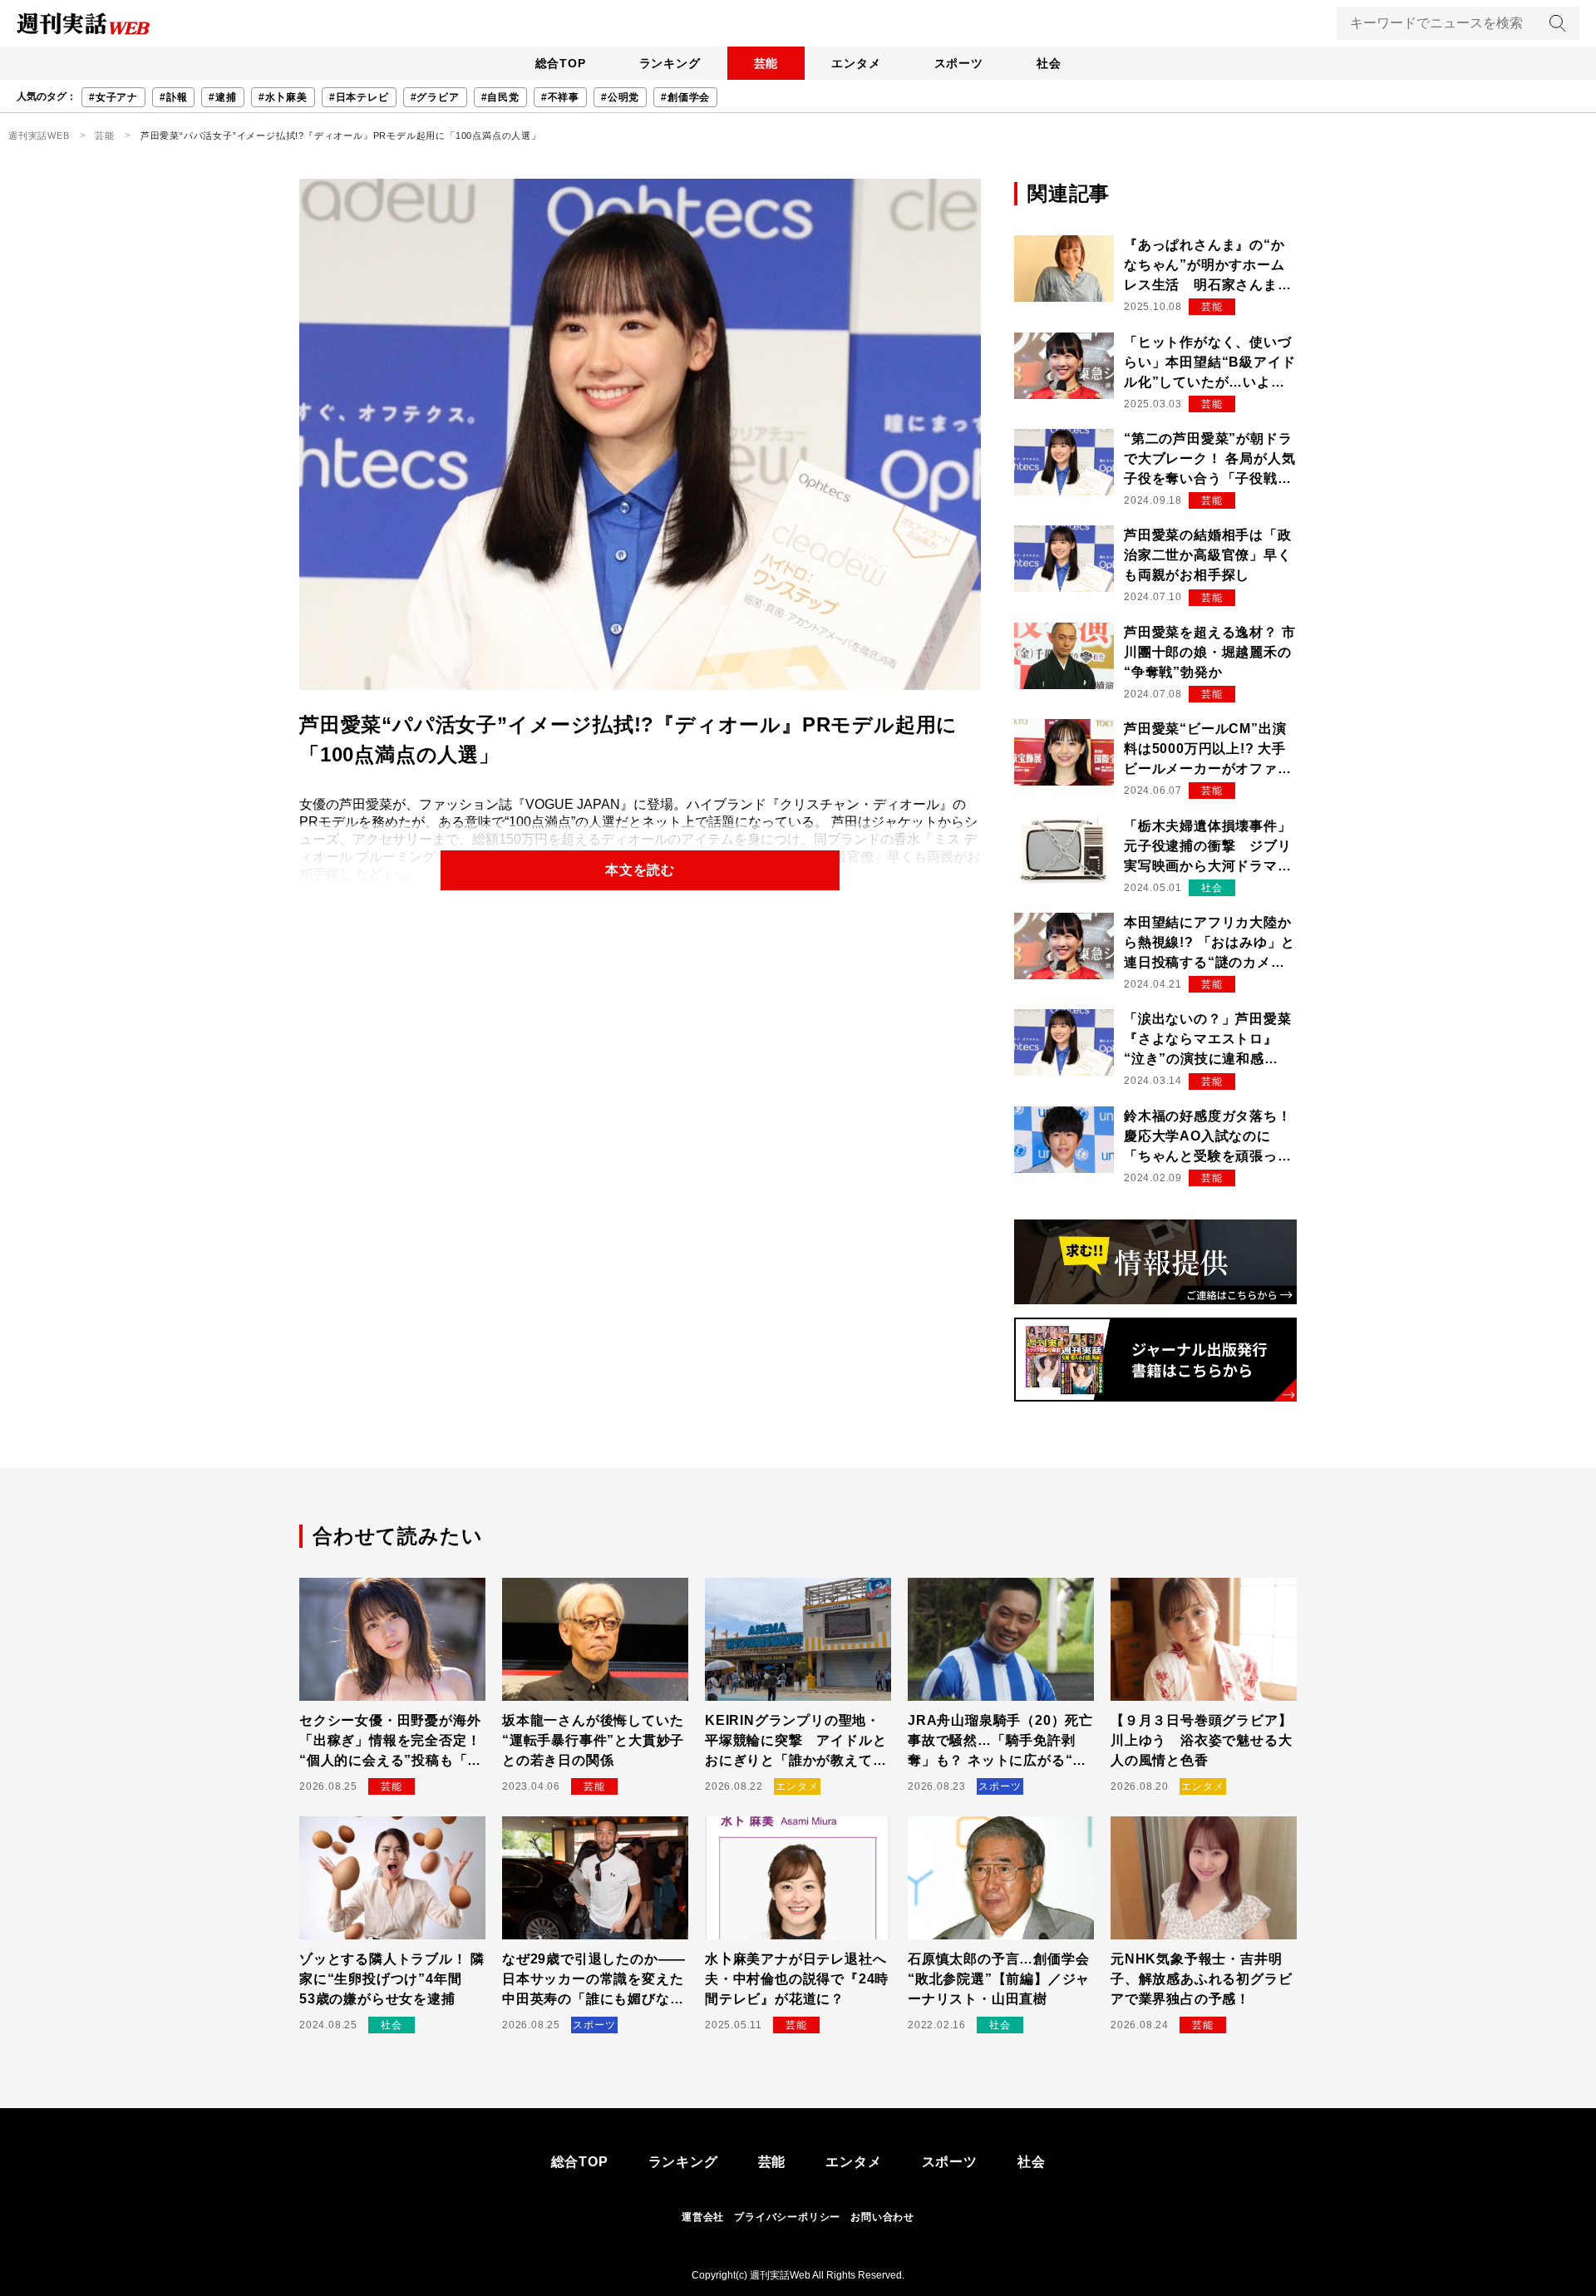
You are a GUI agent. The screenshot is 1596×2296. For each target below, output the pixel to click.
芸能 (766, 63)
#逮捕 (222, 97)
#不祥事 (560, 97)
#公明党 (620, 97)
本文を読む (640, 870)
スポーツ (959, 63)
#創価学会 (685, 97)
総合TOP (561, 63)
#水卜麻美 (283, 97)
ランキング (670, 63)
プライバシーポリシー (787, 2217)
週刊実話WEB (39, 135)
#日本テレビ (359, 97)
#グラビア (435, 97)
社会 (1049, 63)
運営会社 (703, 2217)
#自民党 (500, 97)
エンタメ (856, 63)
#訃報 (173, 97)
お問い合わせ (882, 2217)
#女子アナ (113, 97)
